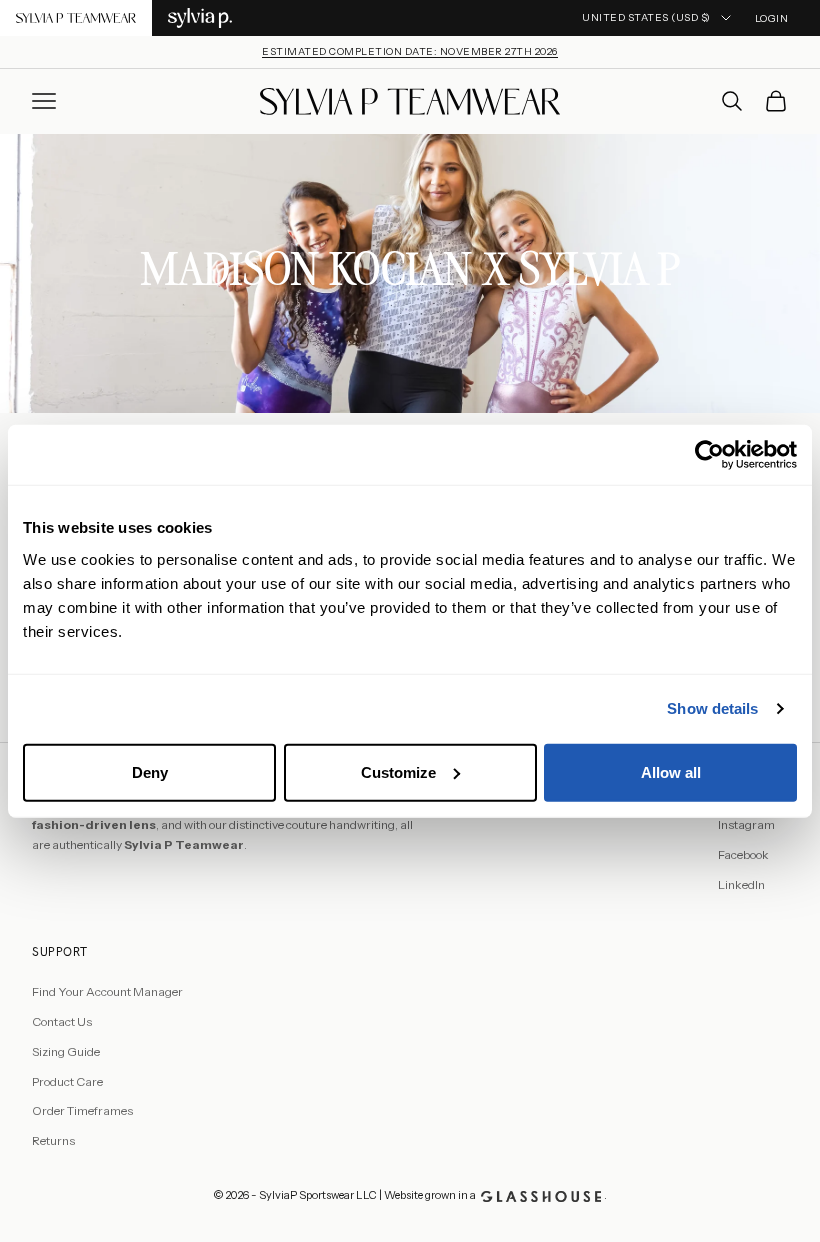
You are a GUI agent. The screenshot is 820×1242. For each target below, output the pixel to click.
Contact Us (62, 1021)
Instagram (746, 824)
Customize (398, 771)
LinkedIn (741, 884)
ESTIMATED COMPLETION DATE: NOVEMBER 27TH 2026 (410, 51)
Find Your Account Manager (107, 991)
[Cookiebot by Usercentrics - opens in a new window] (709, 455)
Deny (150, 771)
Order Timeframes (82, 1110)
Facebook (743, 854)
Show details (712, 708)
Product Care (67, 1081)
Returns (53, 1140)
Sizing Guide (66, 1051)
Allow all (671, 771)
